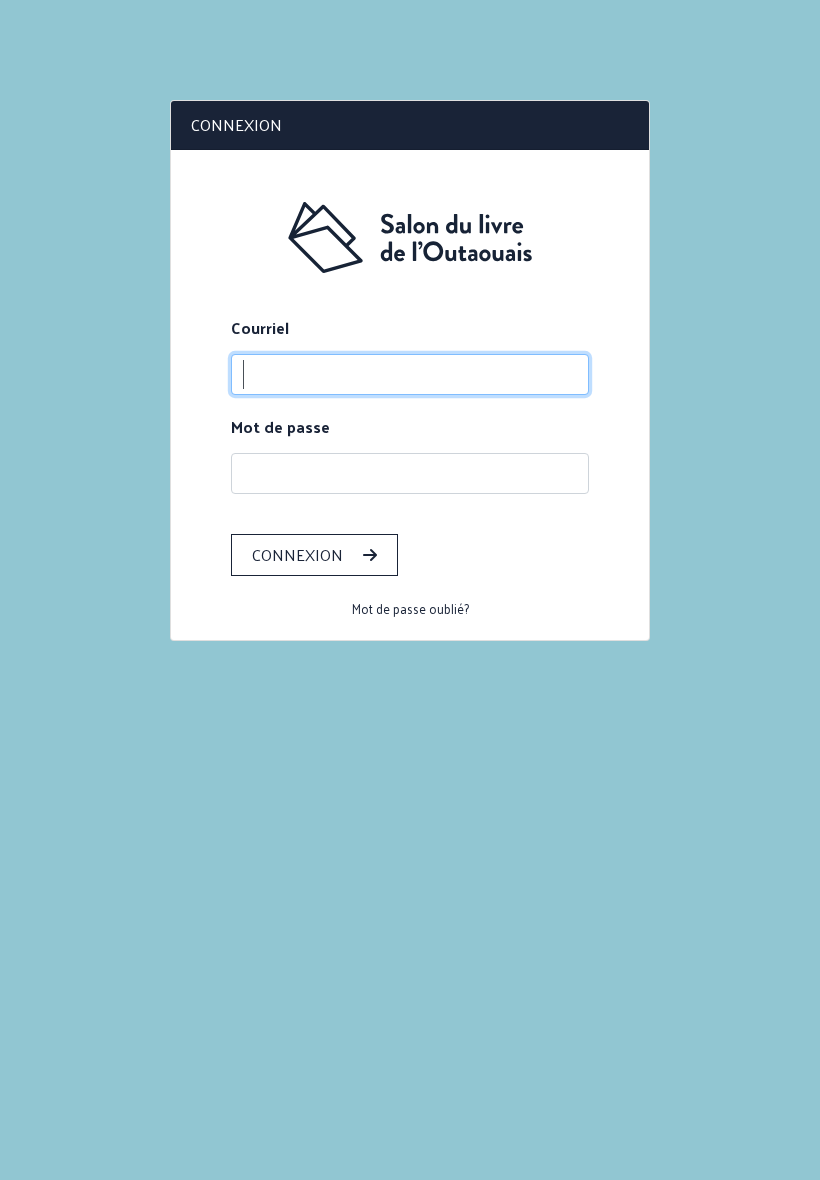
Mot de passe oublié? (410, 608)
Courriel (260, 328)
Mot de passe (280, 427)
